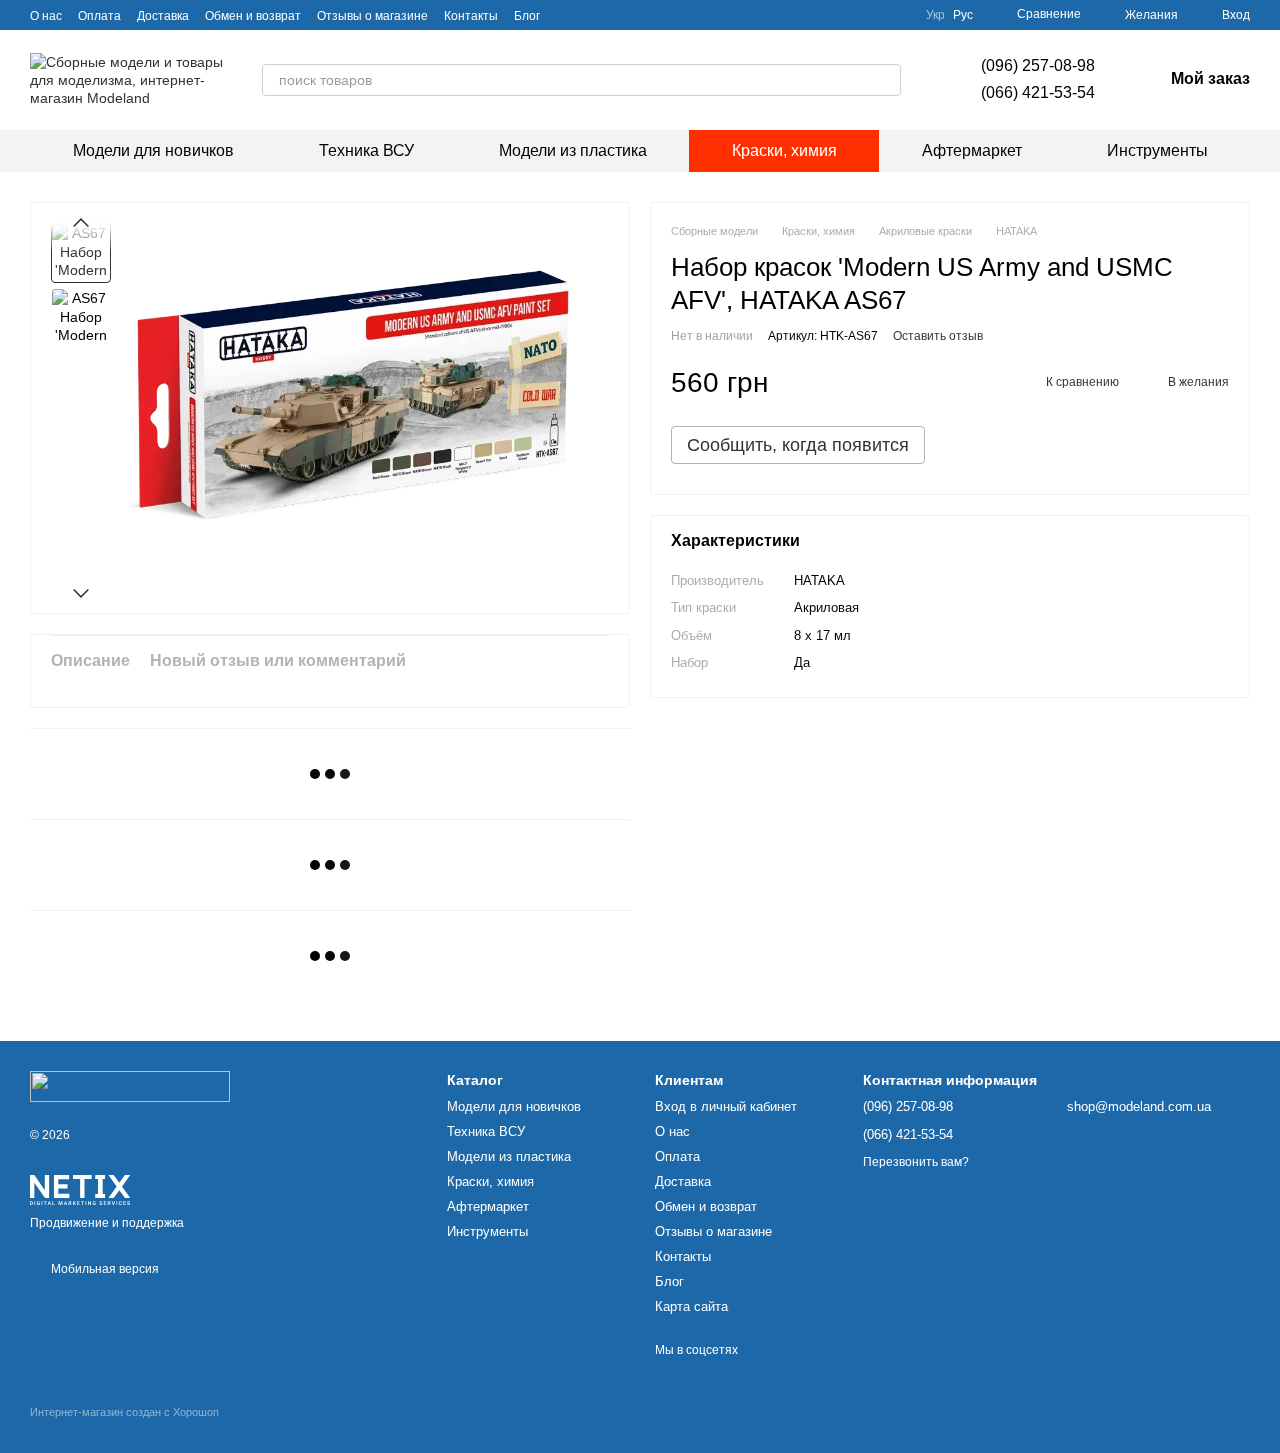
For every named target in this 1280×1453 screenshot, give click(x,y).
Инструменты (1157, 150)
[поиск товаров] (885, 80)
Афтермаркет (972, 150)
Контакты (471, 16)
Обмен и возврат (253, 16)
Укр (935, 15)
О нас (46, 16)
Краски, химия (784, 150)
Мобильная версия (103, 1269)
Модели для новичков (153, 150)
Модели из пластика (573, 150)
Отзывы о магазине (372, 16)
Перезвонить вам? (916, 1162)
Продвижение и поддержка (107, 1223)
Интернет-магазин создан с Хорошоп (124, 1412)
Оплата (99, 16)
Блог (527, 16)
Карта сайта (691, 1306)
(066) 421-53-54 (1038, 92)
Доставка (163, 16)
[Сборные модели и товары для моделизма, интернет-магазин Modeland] (130, 1086)
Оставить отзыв (938, 337)
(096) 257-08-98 (1038, 65)
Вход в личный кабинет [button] (726, 1106)
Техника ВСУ (366, 150)
